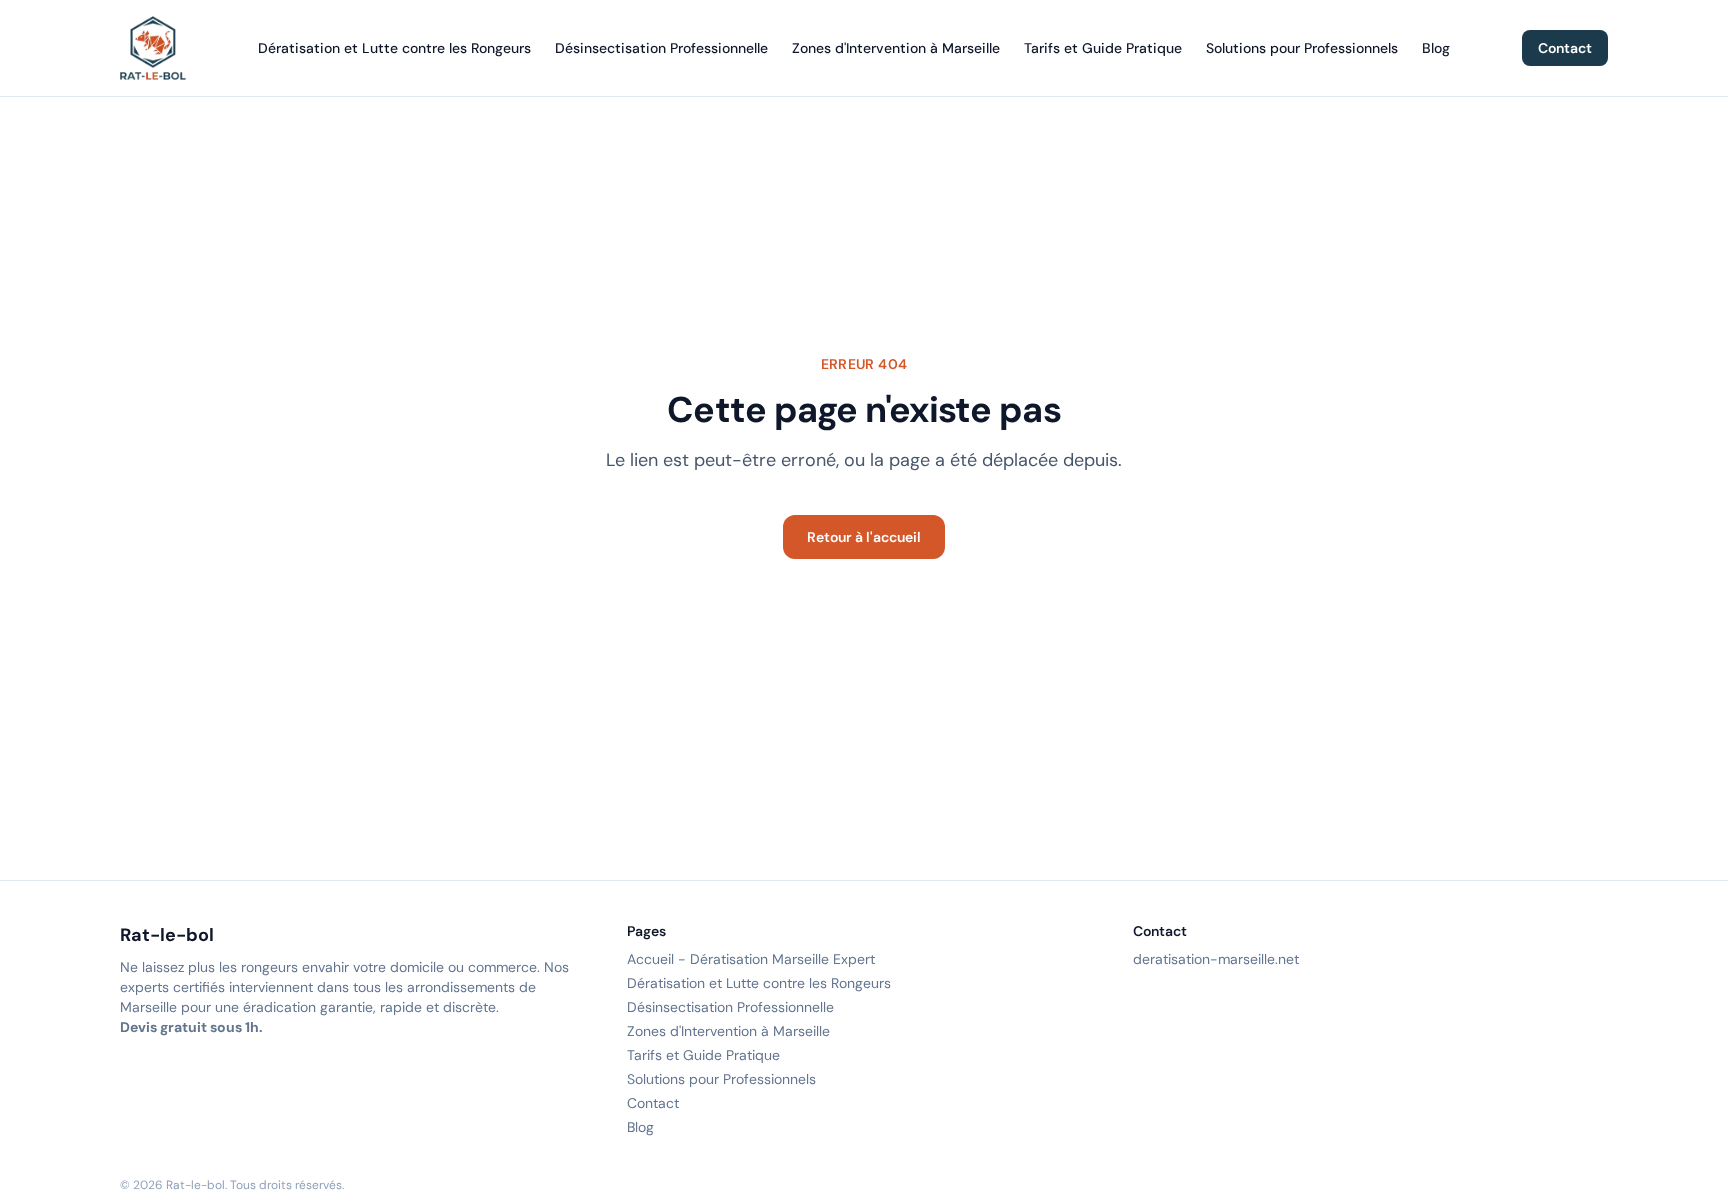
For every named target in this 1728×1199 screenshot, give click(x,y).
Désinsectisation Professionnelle (661, 48)
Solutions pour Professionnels (1302, 48)
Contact (1565, 48)
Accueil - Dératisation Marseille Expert (751, 959)
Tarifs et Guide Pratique (1103, 48)
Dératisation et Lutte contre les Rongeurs (394, 48)
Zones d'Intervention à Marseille (896, 48)
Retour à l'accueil (864, 537)
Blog (1436, 48)
